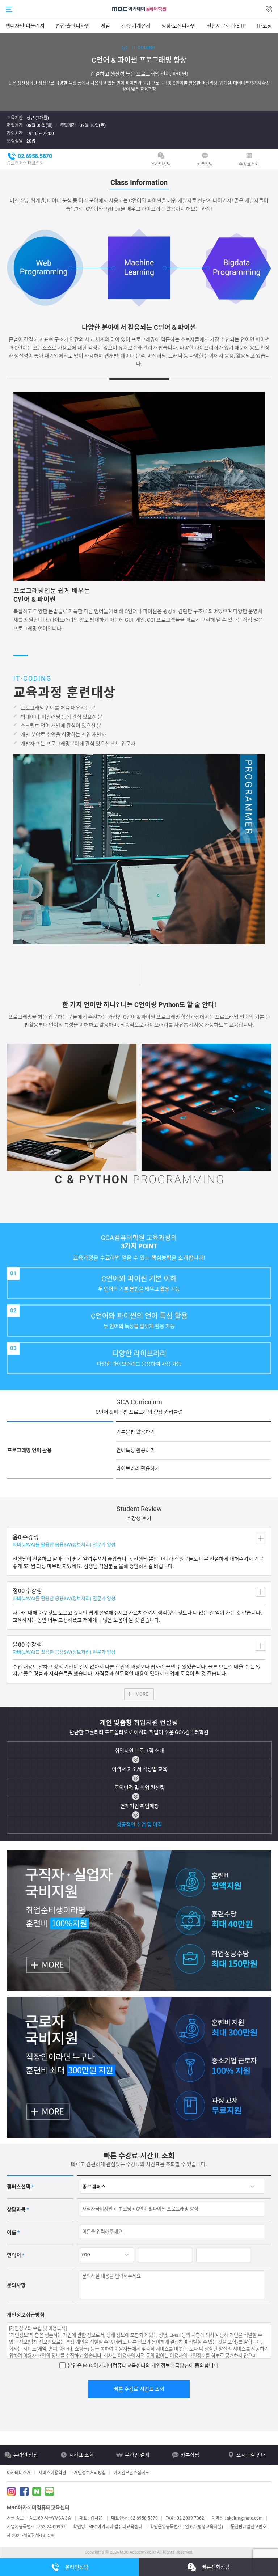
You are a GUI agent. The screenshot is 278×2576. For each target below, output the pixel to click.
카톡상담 (205, 164)
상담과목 (18, 2209)
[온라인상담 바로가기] (28, 2455)
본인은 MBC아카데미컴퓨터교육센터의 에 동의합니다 (143, 2365)
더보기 (260, 1538)
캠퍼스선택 (20, 2187)
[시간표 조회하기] (84, 2455)
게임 (105, 26)
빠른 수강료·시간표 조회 (139, 2389)
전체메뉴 (9, 9)
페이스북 (24, 2492)
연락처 (16, 2255)
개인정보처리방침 (90, 2473)
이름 (13, 2232)
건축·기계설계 (136, 26)
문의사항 (16, 2285)
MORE (142, 1694)
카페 (37, 2492)
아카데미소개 (19, 2473)
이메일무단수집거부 (131, 2473)
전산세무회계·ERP (226, 26)
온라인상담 (161, 164)
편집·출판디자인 (73, 26)
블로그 (49, 2492)
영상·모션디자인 (179, 26)
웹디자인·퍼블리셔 (25, 26)
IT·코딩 (264, 26)
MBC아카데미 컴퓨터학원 (139, 9)
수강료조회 (249, 164)
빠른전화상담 (216, 2567)
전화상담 (269, 9)
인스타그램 (11, 2492)
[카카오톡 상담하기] (195, 2455)
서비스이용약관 (52, 2473)
